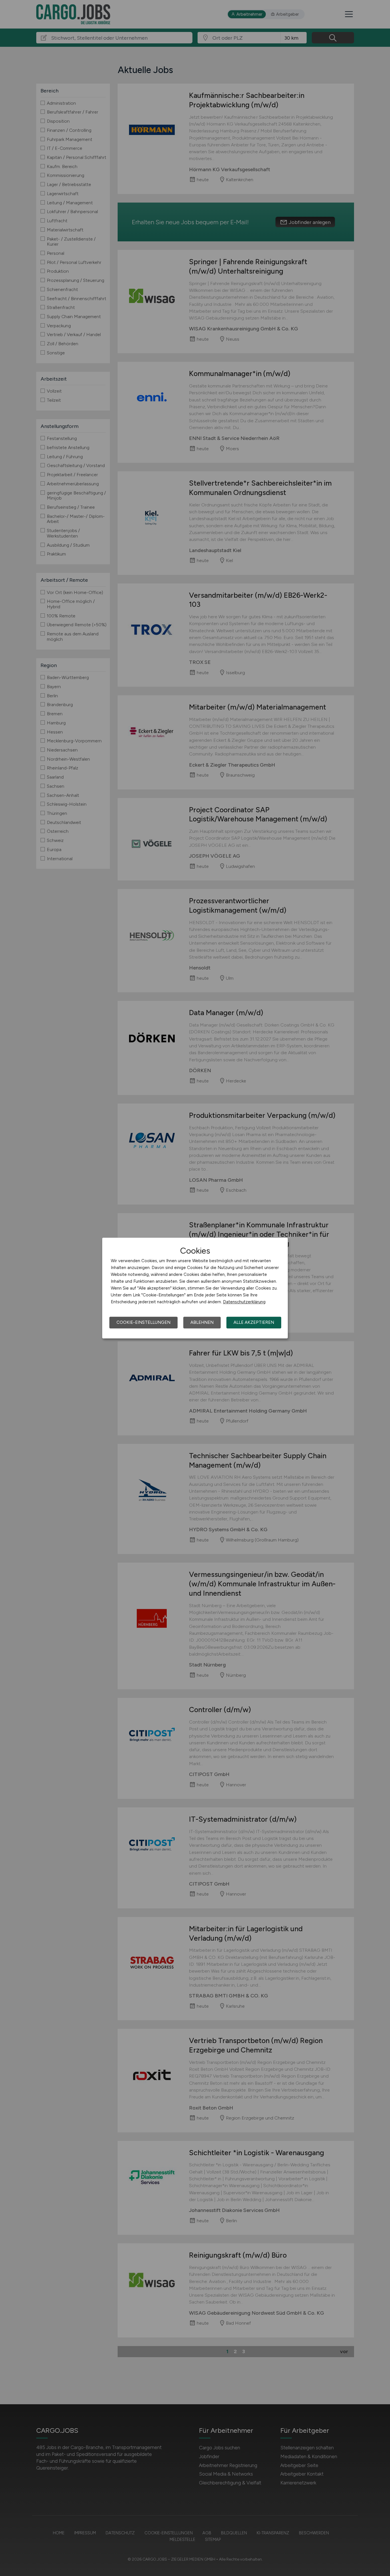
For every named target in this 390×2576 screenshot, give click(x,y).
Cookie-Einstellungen (143, 1322)
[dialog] (195, 1288)
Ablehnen (202, 1322)
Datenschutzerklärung (244, 1302)
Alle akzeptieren (254, 1322)
